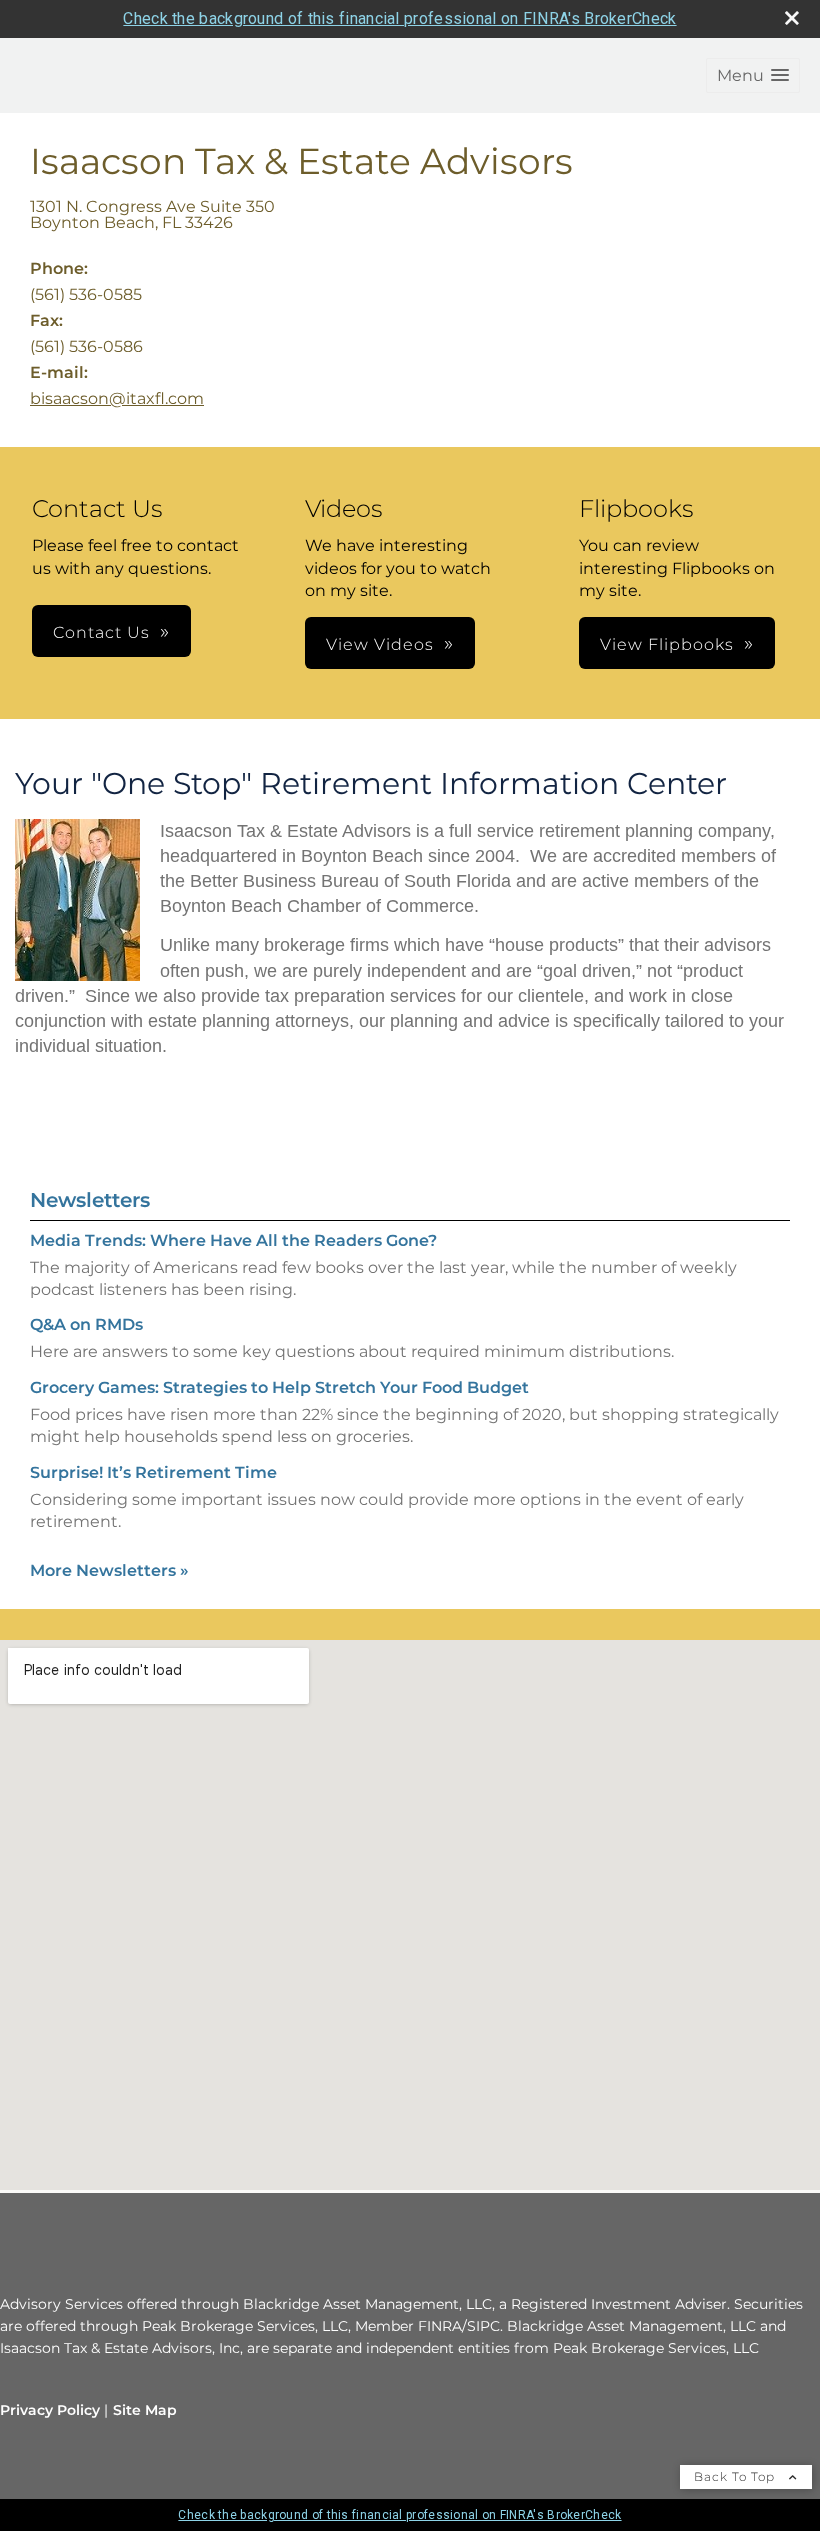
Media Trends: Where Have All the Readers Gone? (233, 1240)
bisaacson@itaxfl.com (117, 398)
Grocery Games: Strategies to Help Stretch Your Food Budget (279, 1387)
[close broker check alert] (792, 18)
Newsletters (90, 1200)
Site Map (145, 2410)
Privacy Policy (50, 2410)
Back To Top (736, 2476)
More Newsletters (109, 1570)
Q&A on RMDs (86, 1324)
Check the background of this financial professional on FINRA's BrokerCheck (399, 18)
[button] (753, 75)
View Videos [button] (380, 644)
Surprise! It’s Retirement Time (153, 1472)
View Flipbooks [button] (667, 644)
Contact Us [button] (101, 632)
